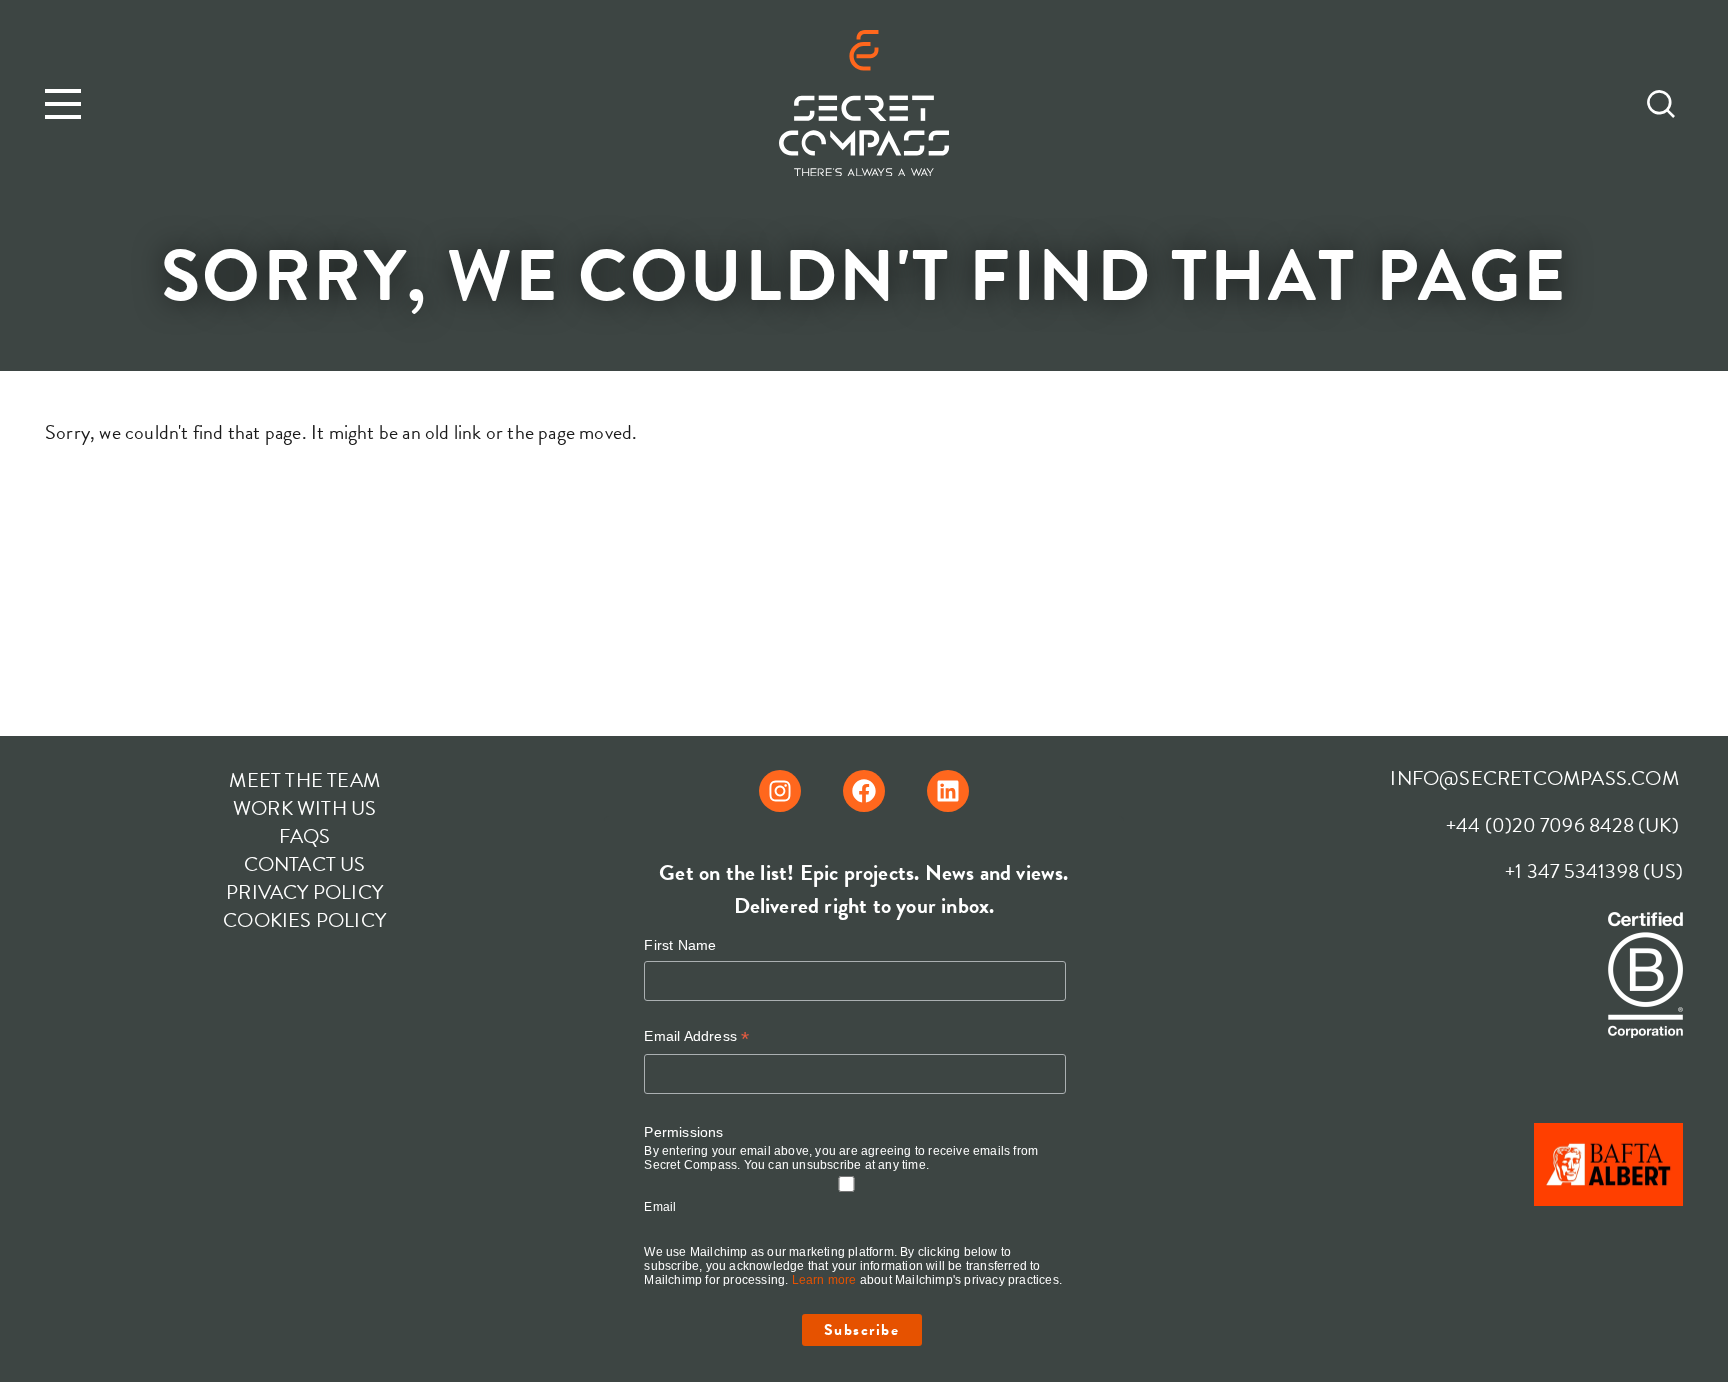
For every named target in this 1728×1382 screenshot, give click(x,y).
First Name (680, 945)
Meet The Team (304, 780)
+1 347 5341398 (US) (1594, 871)
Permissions (683, 1132)
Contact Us (305, 864)
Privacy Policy (304, 892)
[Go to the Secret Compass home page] (864, 106)
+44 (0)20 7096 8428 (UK (1559, 825)
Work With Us (304, 808)
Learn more (824, 1280)
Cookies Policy (304, 920)
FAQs (305, 836)
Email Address (696, 1036)
